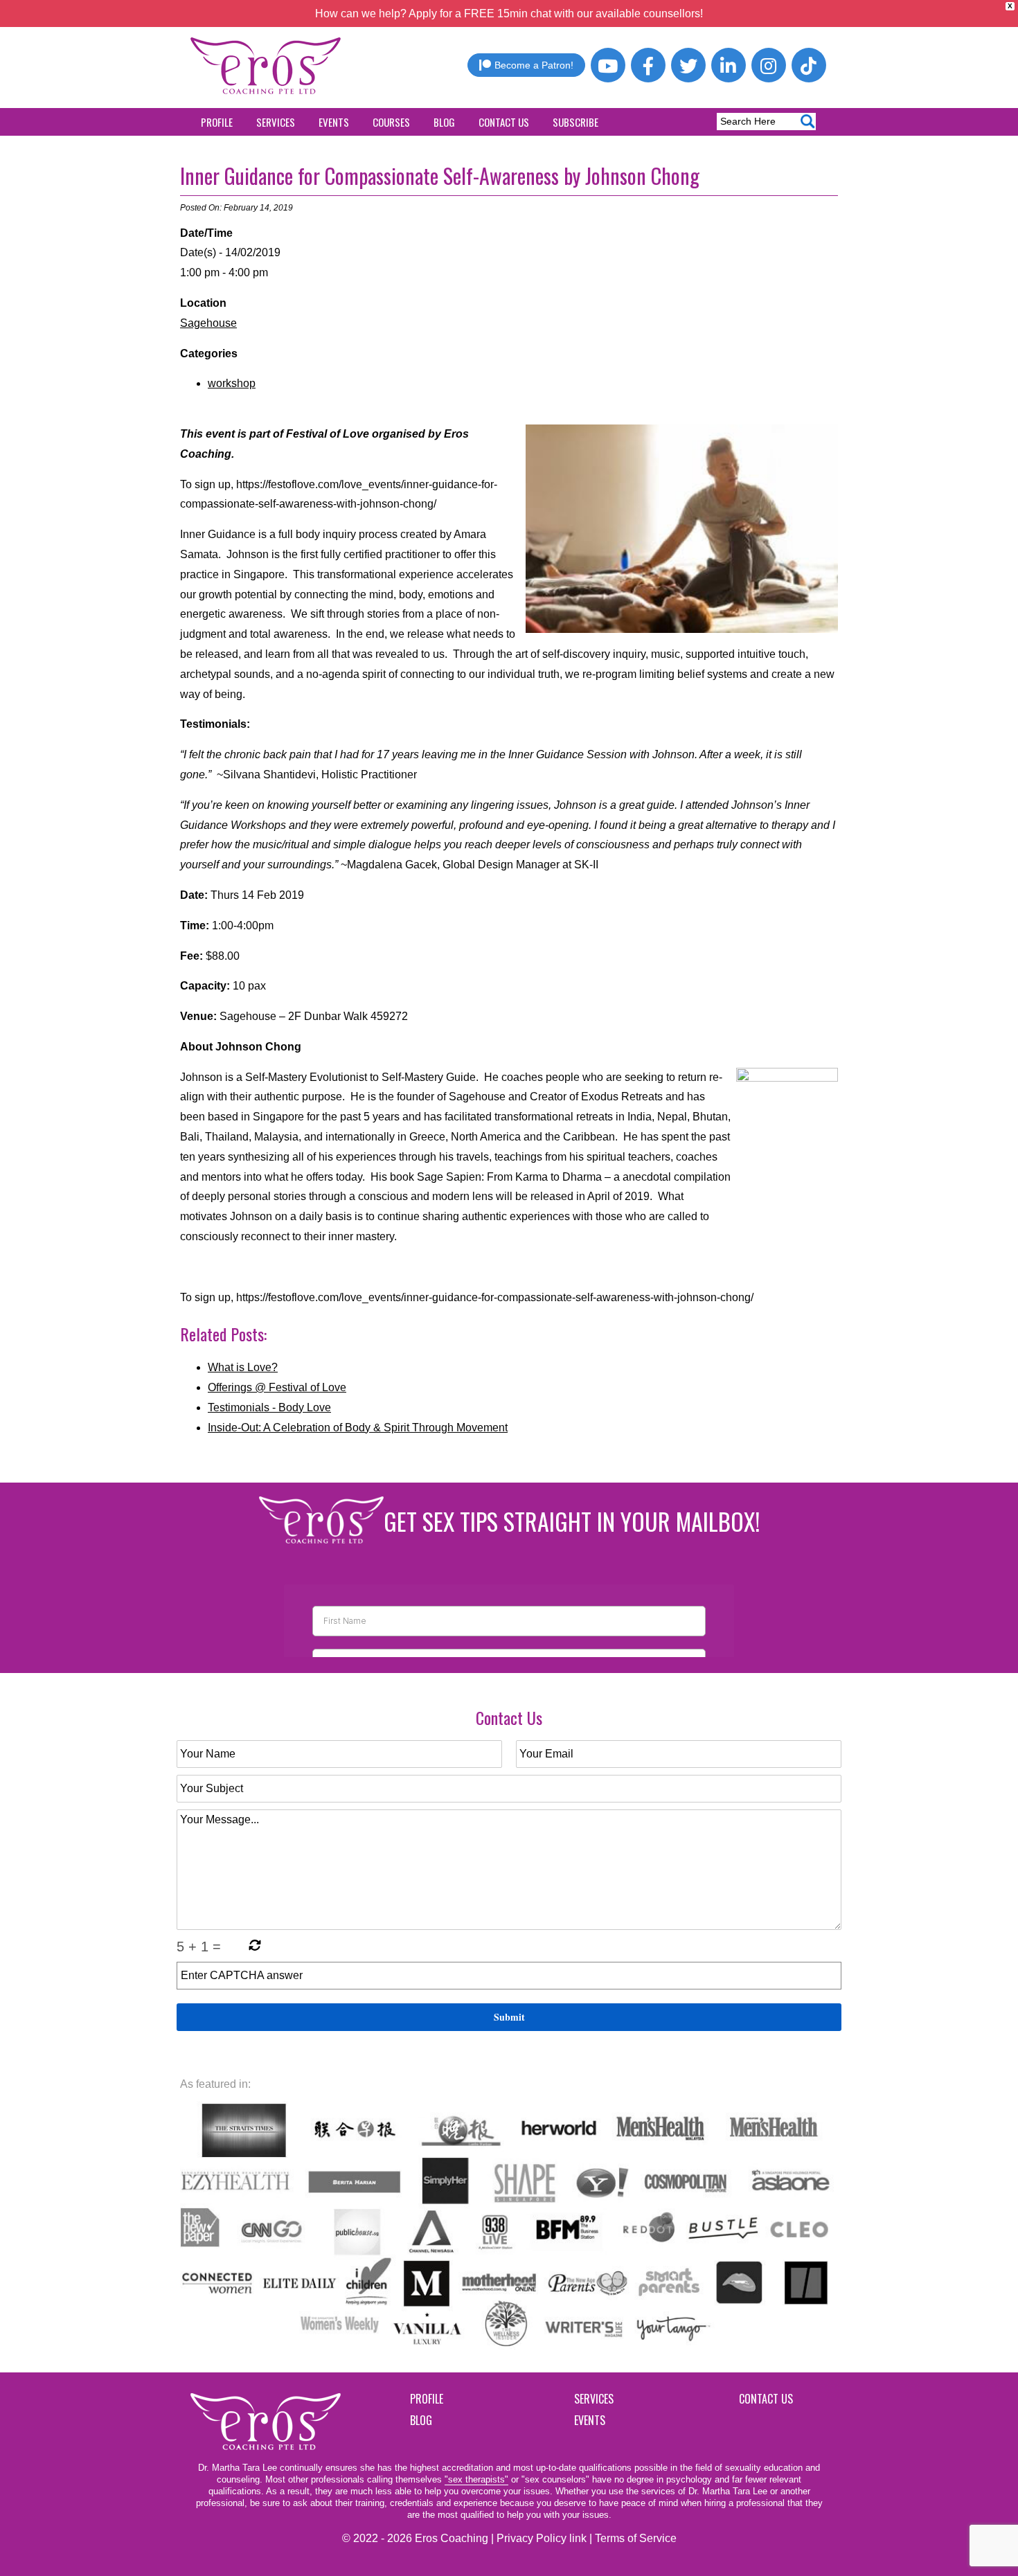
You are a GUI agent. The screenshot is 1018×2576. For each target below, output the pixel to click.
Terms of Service (636, 2538)
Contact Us (504, 122)
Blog (444, 122)
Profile (217, 122)
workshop (232, 383)
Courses (391, 122)
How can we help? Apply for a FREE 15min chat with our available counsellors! (509, 14)
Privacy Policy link (542, 2538)
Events (334, 122)
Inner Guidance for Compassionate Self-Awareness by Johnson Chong (440, 176)
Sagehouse (208, 323)
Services (276, 122)
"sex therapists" (476, 2479)
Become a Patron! (534, 65)
